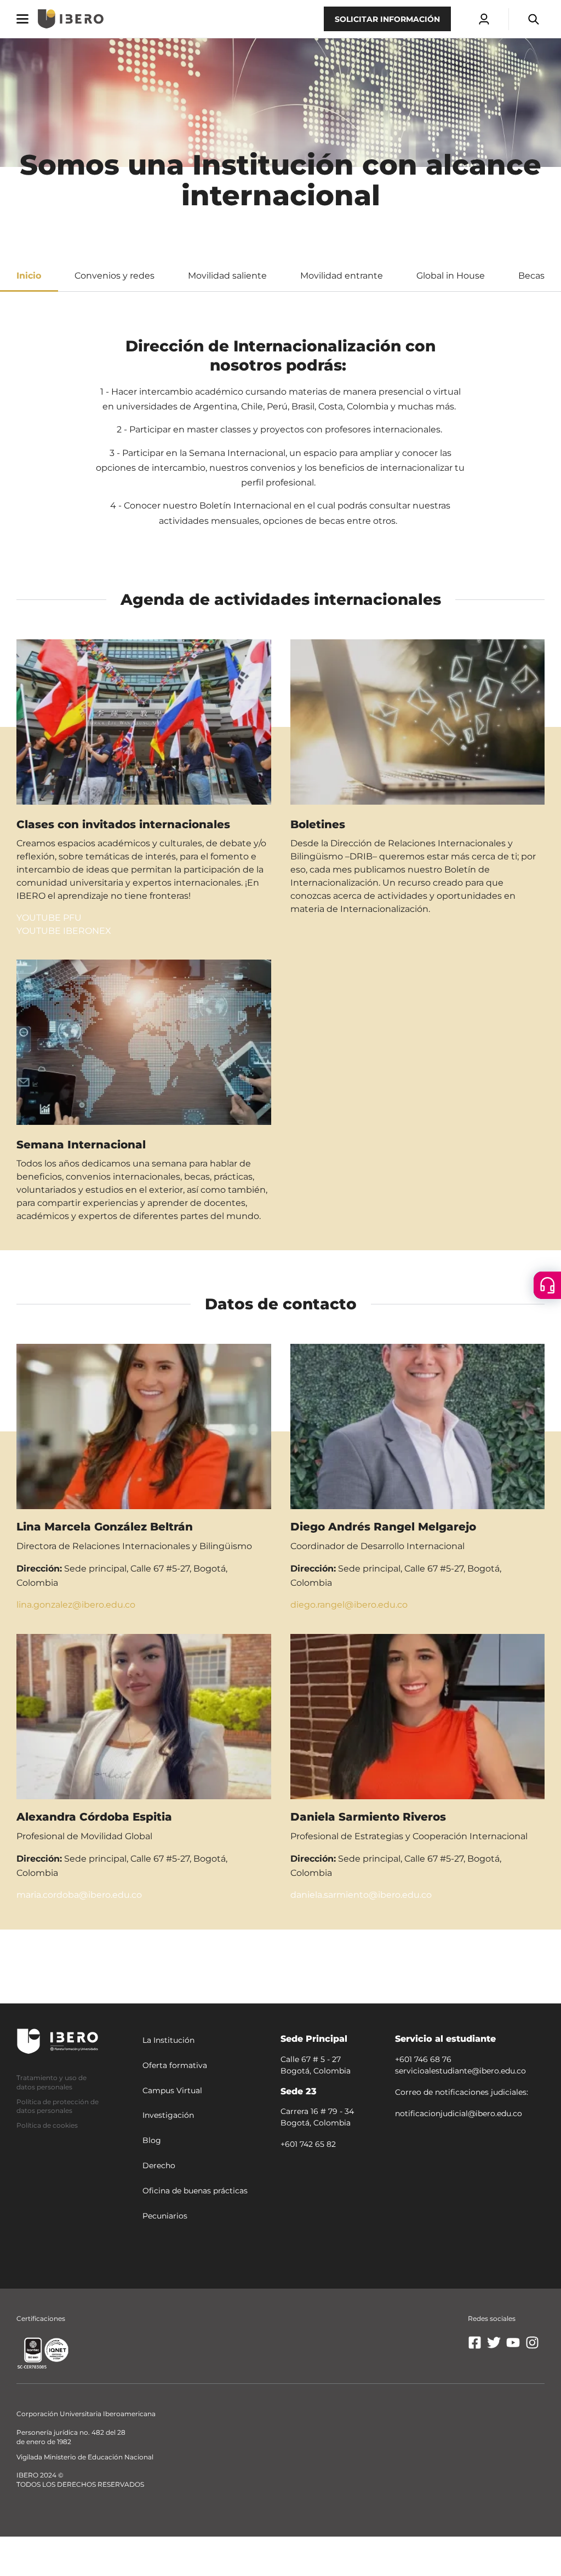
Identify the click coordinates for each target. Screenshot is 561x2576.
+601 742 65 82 (308, 2144)
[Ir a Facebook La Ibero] (475, 2347)
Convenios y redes (115, 276)
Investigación (168, 2116)
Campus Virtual (172, 2090)
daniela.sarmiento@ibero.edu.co (361, 1895)
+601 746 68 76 (423, 2059)
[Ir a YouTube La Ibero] (513, 2347)
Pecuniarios (165, 2216)
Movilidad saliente (227, 276)
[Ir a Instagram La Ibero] (532, 2347)
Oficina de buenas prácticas (195, 2191)
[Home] (71, 19)
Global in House (451, 276)
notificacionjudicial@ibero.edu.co (459, 2113)
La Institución (168, 2040)
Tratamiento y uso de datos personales (51, 2082)
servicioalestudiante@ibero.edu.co (460, 2071)
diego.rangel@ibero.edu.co (349, 1605)
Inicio (29, 276)
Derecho (159, 2165)
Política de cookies (47, 2125)
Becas (531, 276)
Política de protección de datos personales (58, 2106)
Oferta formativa (175, 2065)
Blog (152, 2140)
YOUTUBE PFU (49, 918)
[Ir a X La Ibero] (494, 2347)
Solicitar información (387, 19)
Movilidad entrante (342, 276)
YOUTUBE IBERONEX (64, 931)
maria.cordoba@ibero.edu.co (79, 1895)
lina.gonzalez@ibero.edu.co (76, 1605)
